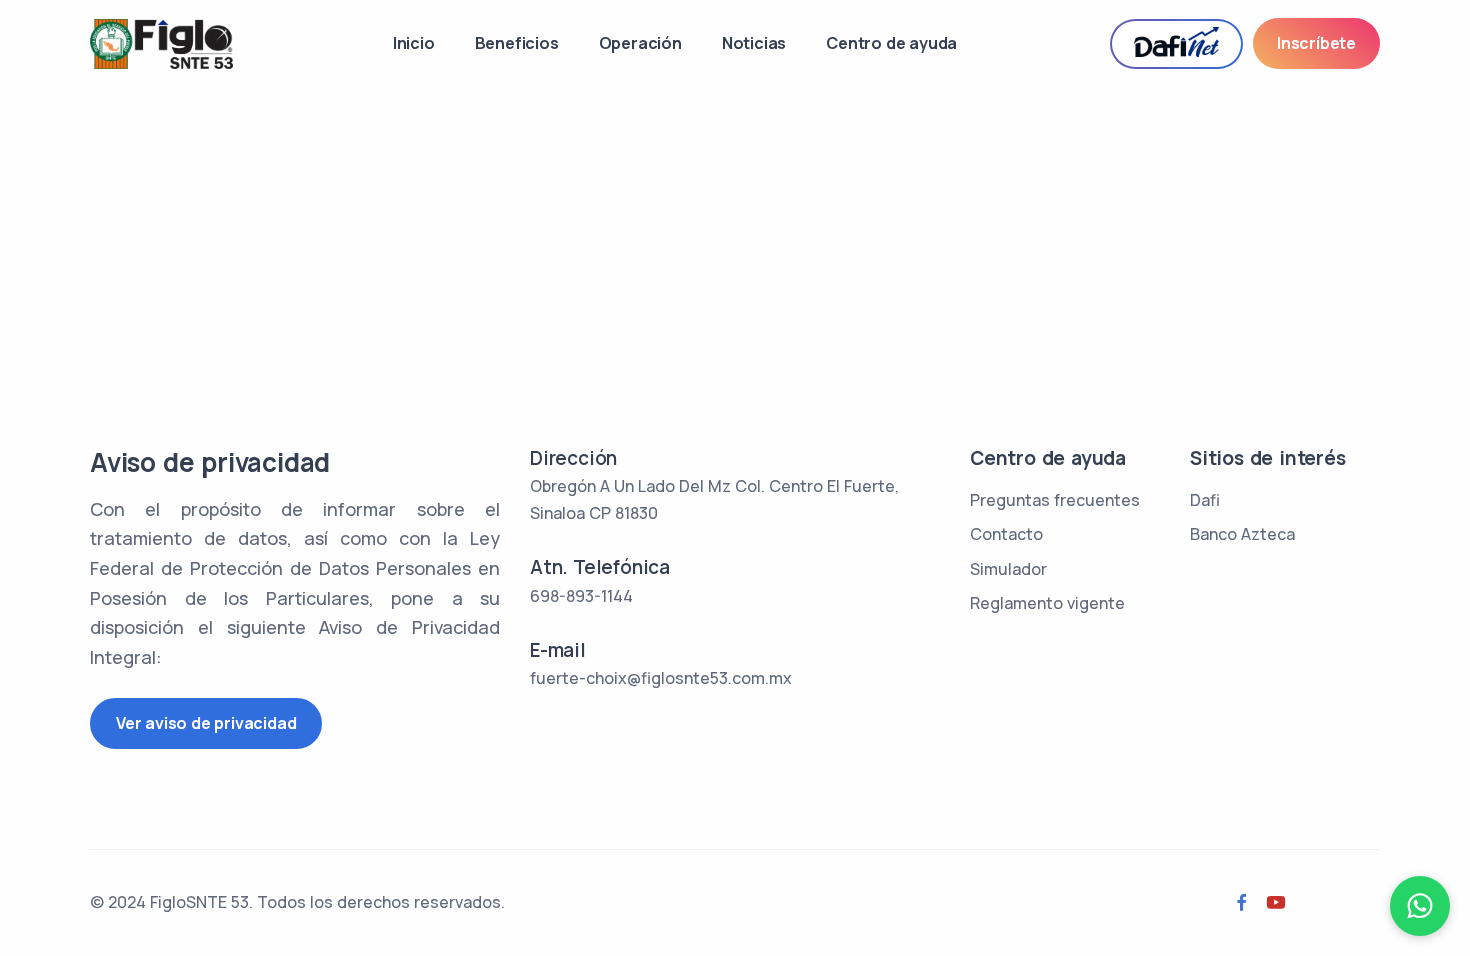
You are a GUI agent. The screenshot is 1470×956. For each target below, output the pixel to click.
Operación (640, 43)
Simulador (1008, 569)
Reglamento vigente (1047, 603)
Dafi (1205, 500)
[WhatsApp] (1420, 906)
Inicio (414, 43)
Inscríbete (1316, 43)
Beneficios (517, 43)
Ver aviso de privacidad (206, 723)
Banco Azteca (1242, 534)
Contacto (1006, 534)
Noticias (754, 43)
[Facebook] (1242, 903)
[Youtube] (1276, 903)
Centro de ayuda (891, 43)
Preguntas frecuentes (1055, 500)
